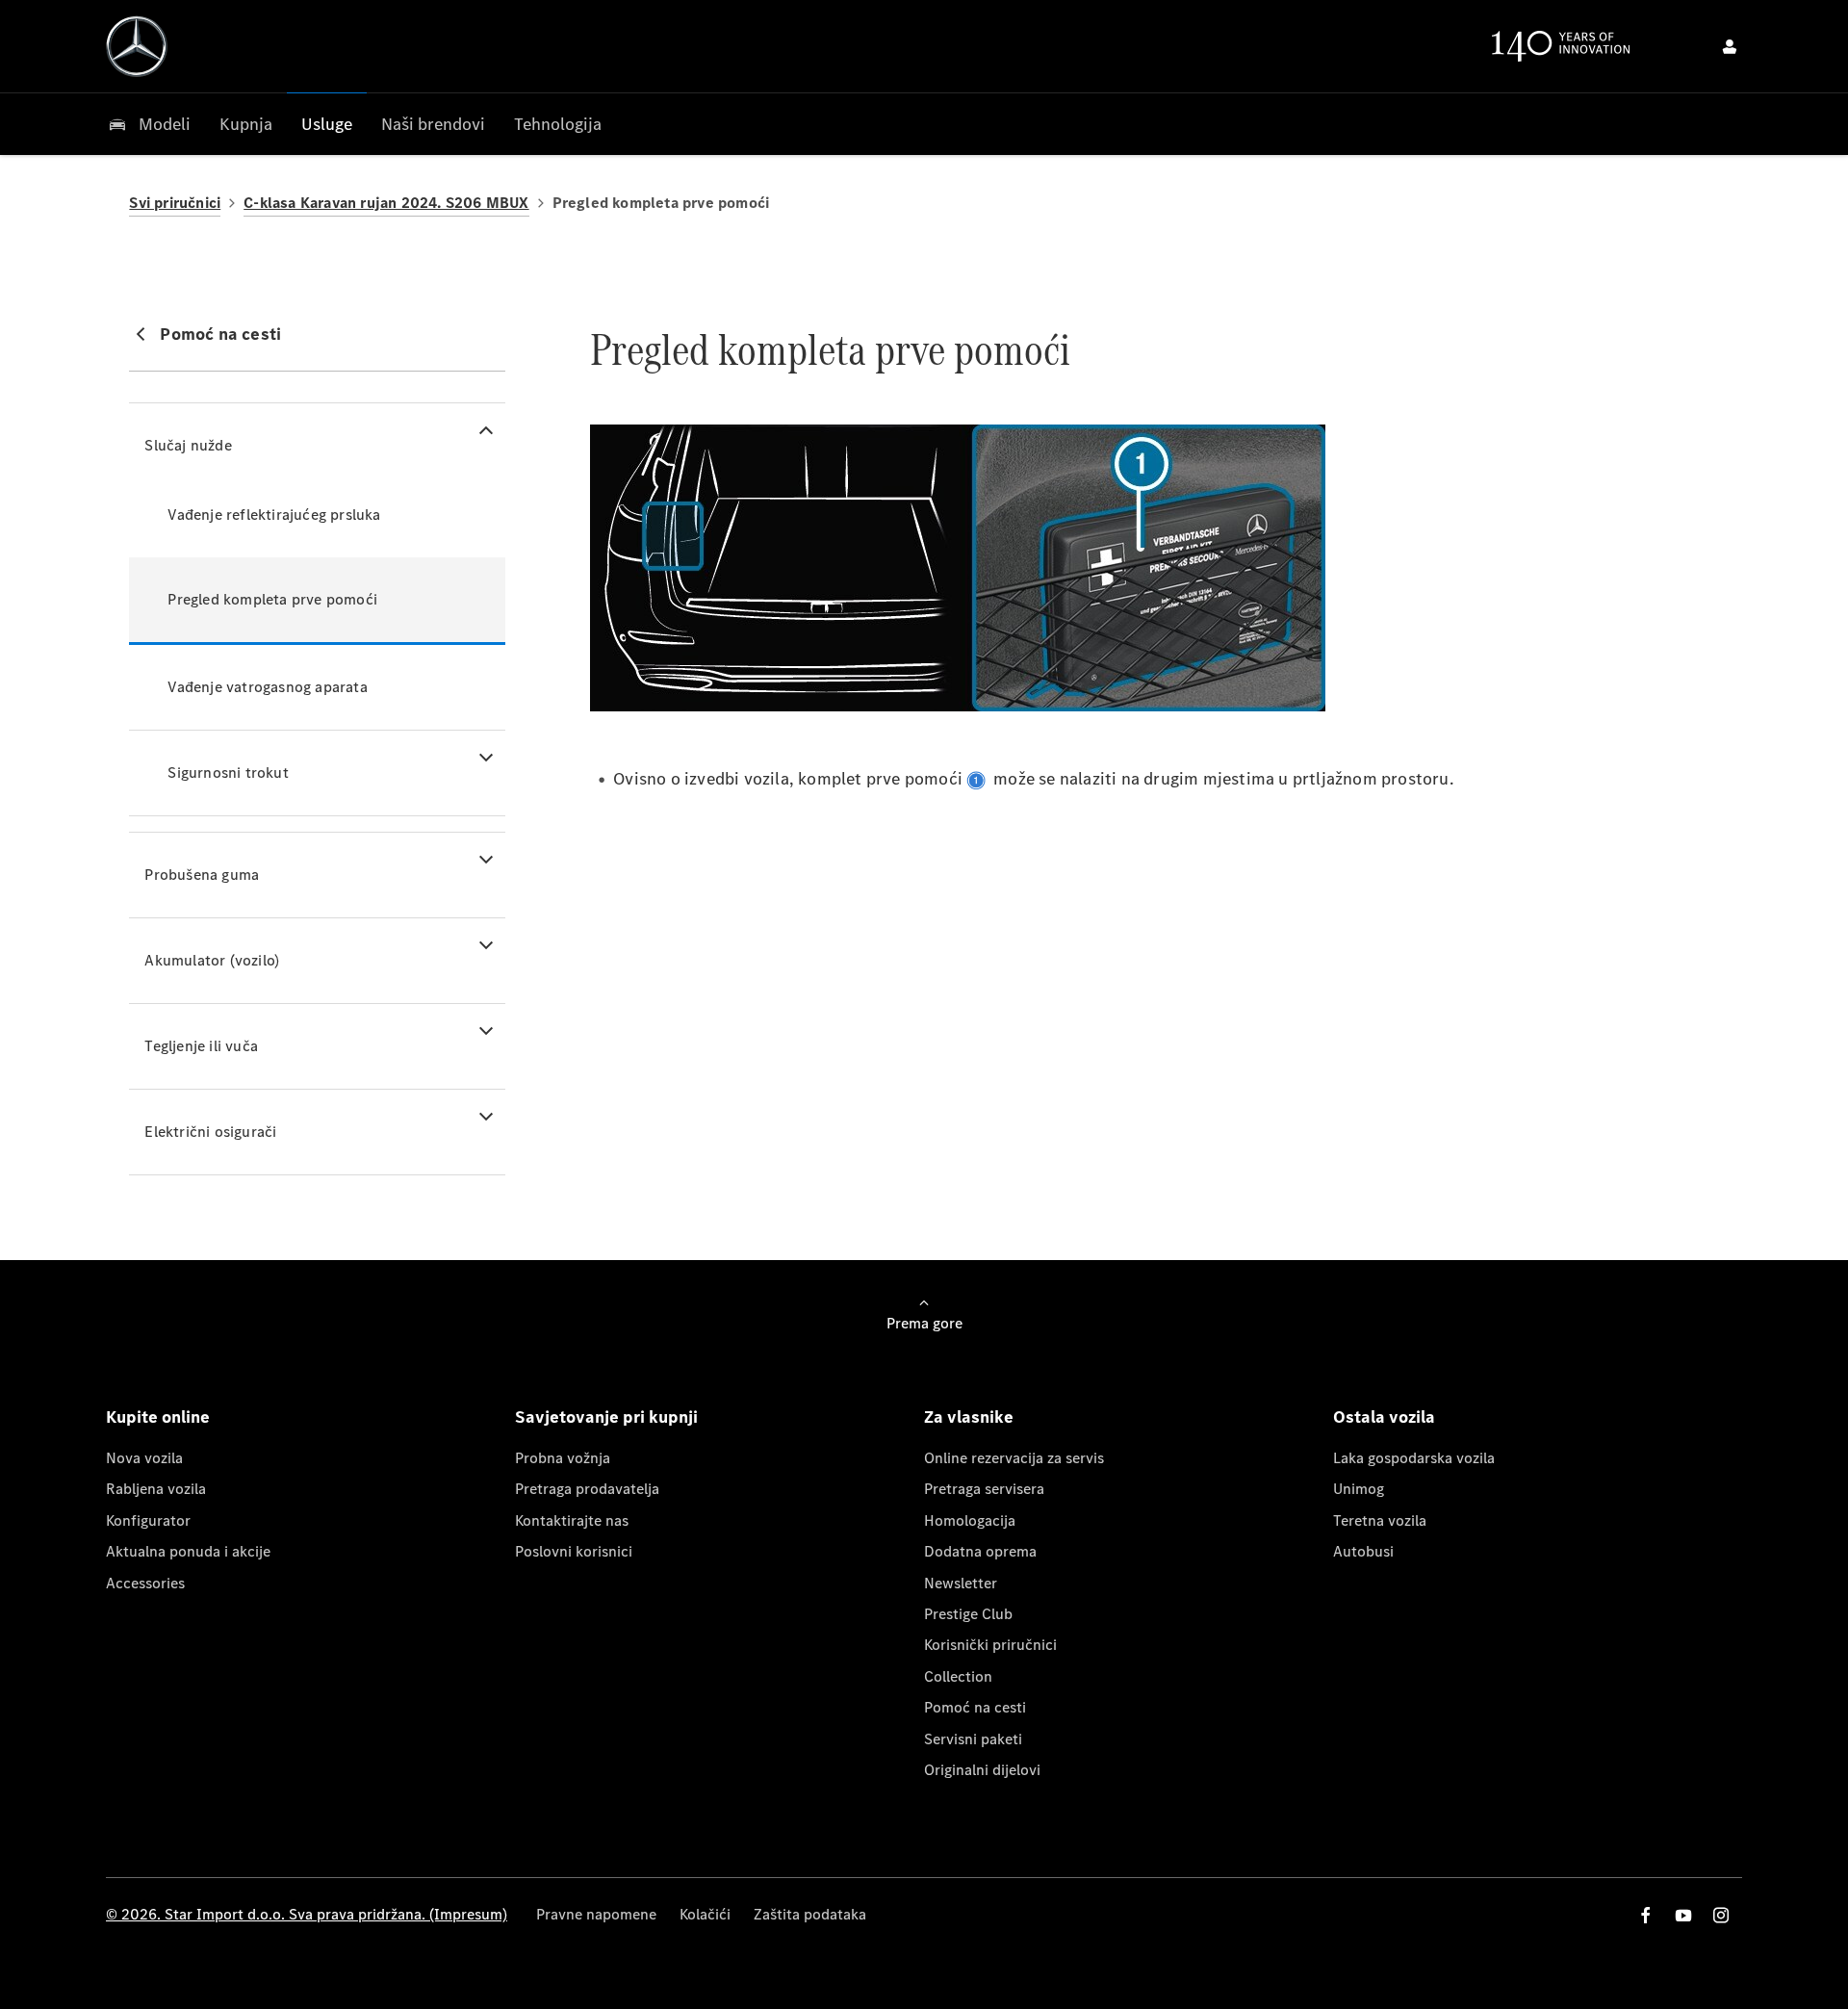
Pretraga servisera (984, 1489)
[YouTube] (1683, 1915)
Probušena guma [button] (202, 875)
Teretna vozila (1380, 1520)
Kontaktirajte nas (572, 1520)
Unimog (1359, 1489)
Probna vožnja (563, 1458)
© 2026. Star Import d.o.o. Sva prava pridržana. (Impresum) (307, 1914)
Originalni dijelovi (982, 1770)
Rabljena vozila (156, 1489)
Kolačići (705, 1914)
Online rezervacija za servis (1014, 1458)
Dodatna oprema (980, 1551)
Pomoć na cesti (975, 1707)
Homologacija (970, 1520)
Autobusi (1363, 1551)
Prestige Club (968, 1614)
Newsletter (961, 1583)
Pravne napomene (596, 1914)
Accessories (145, 1583)
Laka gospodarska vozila (1414, 1458)
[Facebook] (1646, 1915)
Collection (958, 1676)
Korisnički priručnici (990, 1645)
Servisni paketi (973, 1739)
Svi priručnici (175, 203)
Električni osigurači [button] (210, 1132)
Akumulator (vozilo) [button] (212, 960)
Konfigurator (148, 1520)
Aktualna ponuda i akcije (188, 1551)
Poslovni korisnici (574, 1551)
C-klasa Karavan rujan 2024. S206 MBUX (386, 203)
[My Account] (1730, 46)
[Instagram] (1721, 1915)
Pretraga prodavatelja (587, 1489)
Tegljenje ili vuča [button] (201, 1046)
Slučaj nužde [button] (188, 445)
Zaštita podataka (810, 1914)
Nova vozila (144, 1458)
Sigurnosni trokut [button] (228, 773)
